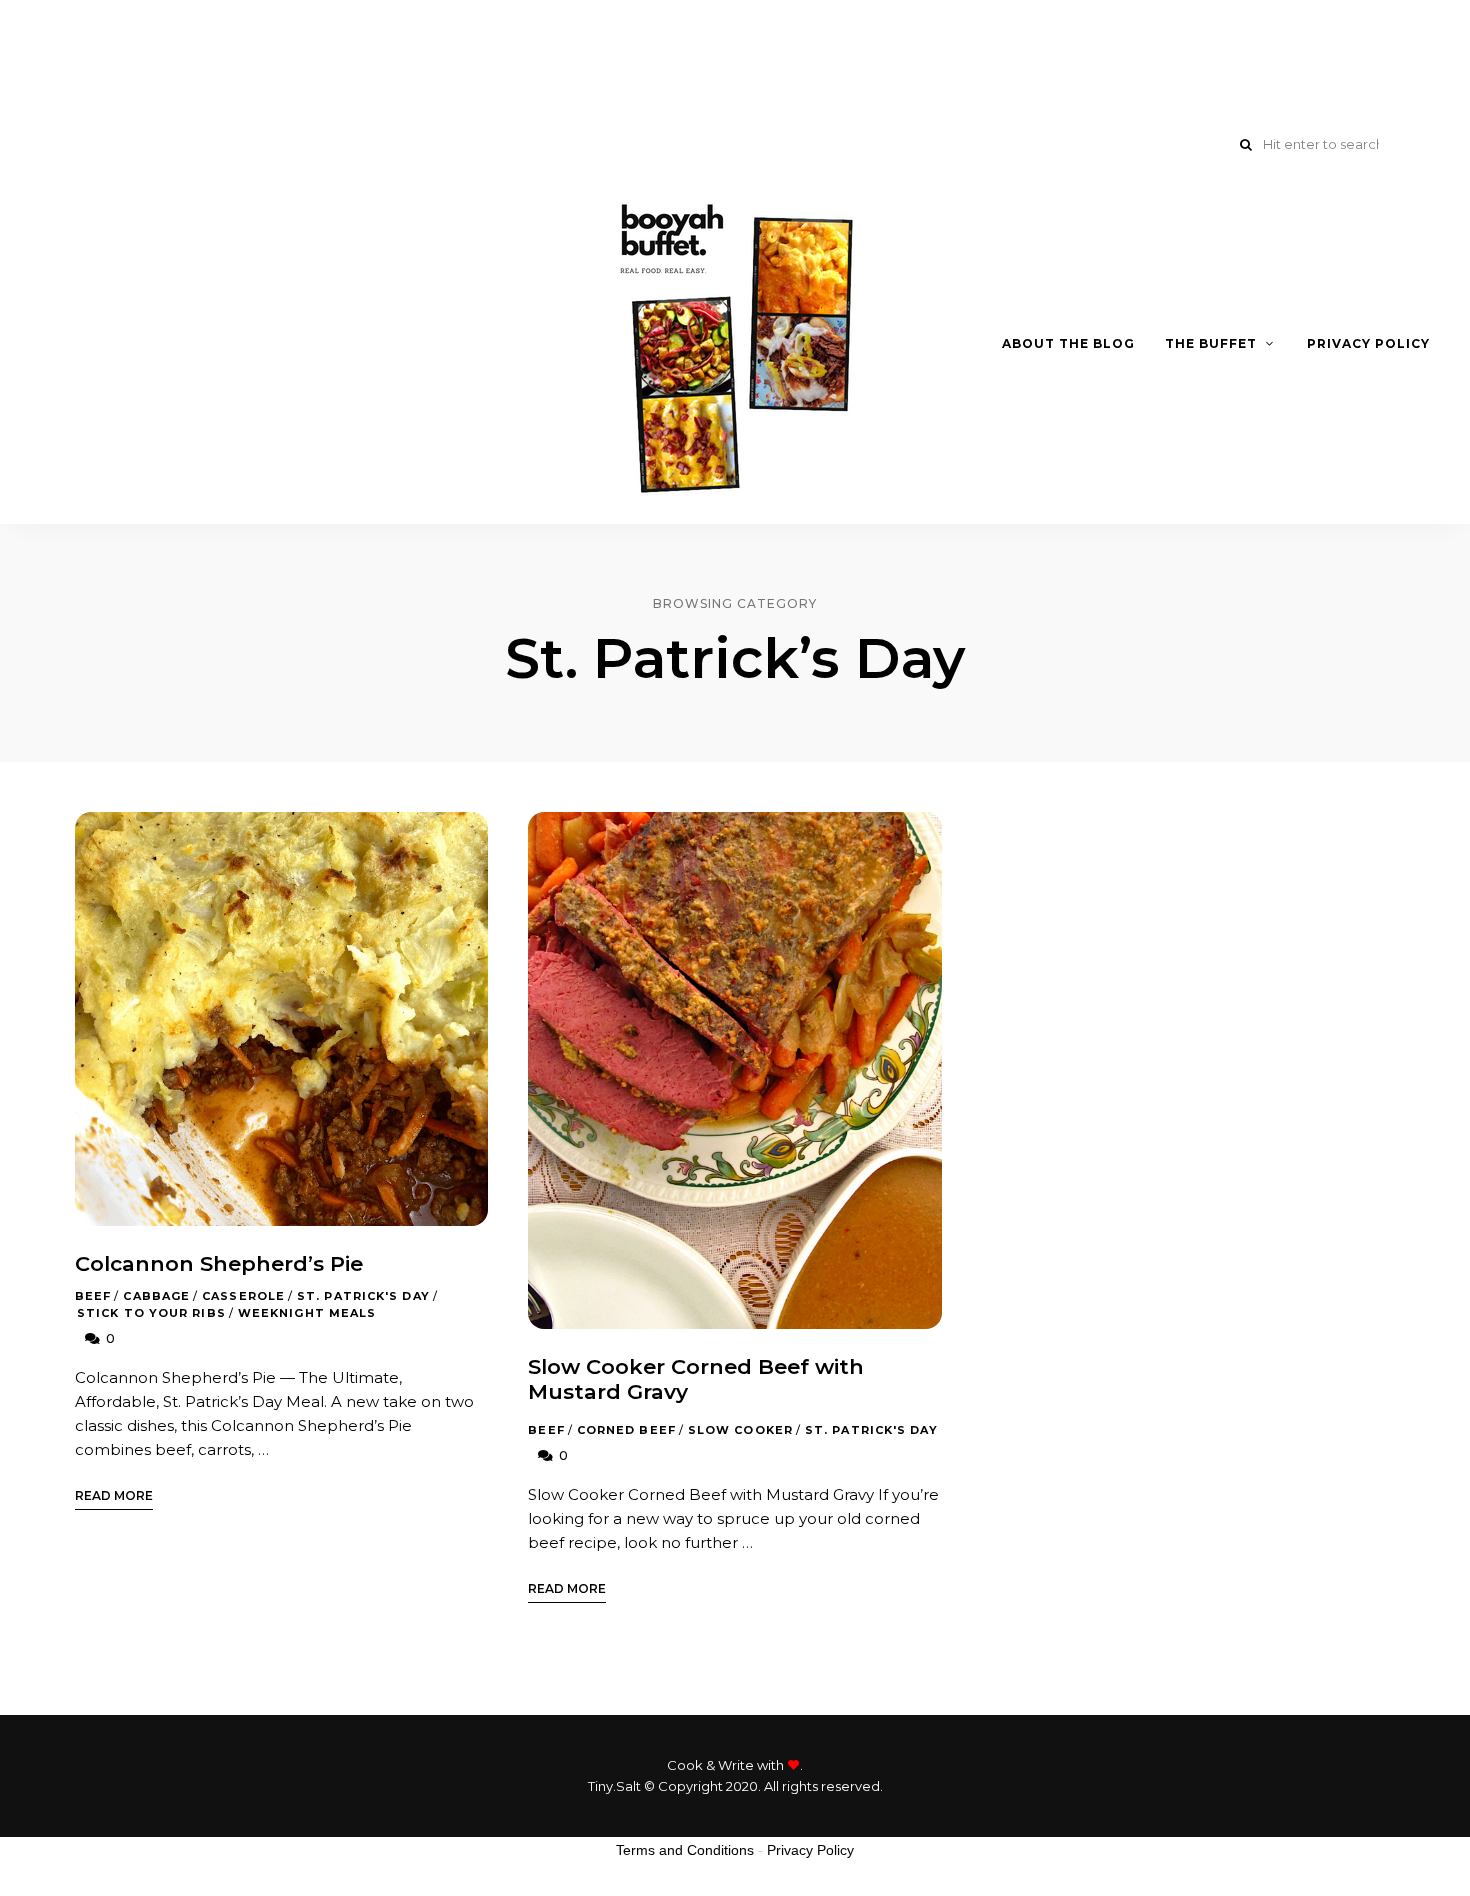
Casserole (243, 1296)
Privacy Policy (1368, 343)
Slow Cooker (740, 1430)
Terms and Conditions (685, 1850)
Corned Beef (626, 1430)
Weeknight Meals (307, 1313)
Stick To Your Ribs (151, 1313)
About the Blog (1068, 343)
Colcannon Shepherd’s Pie (219, 1263)
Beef (93, 1296)
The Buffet (1211, 343)
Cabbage (156, 1296)
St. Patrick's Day (363, 1296)
